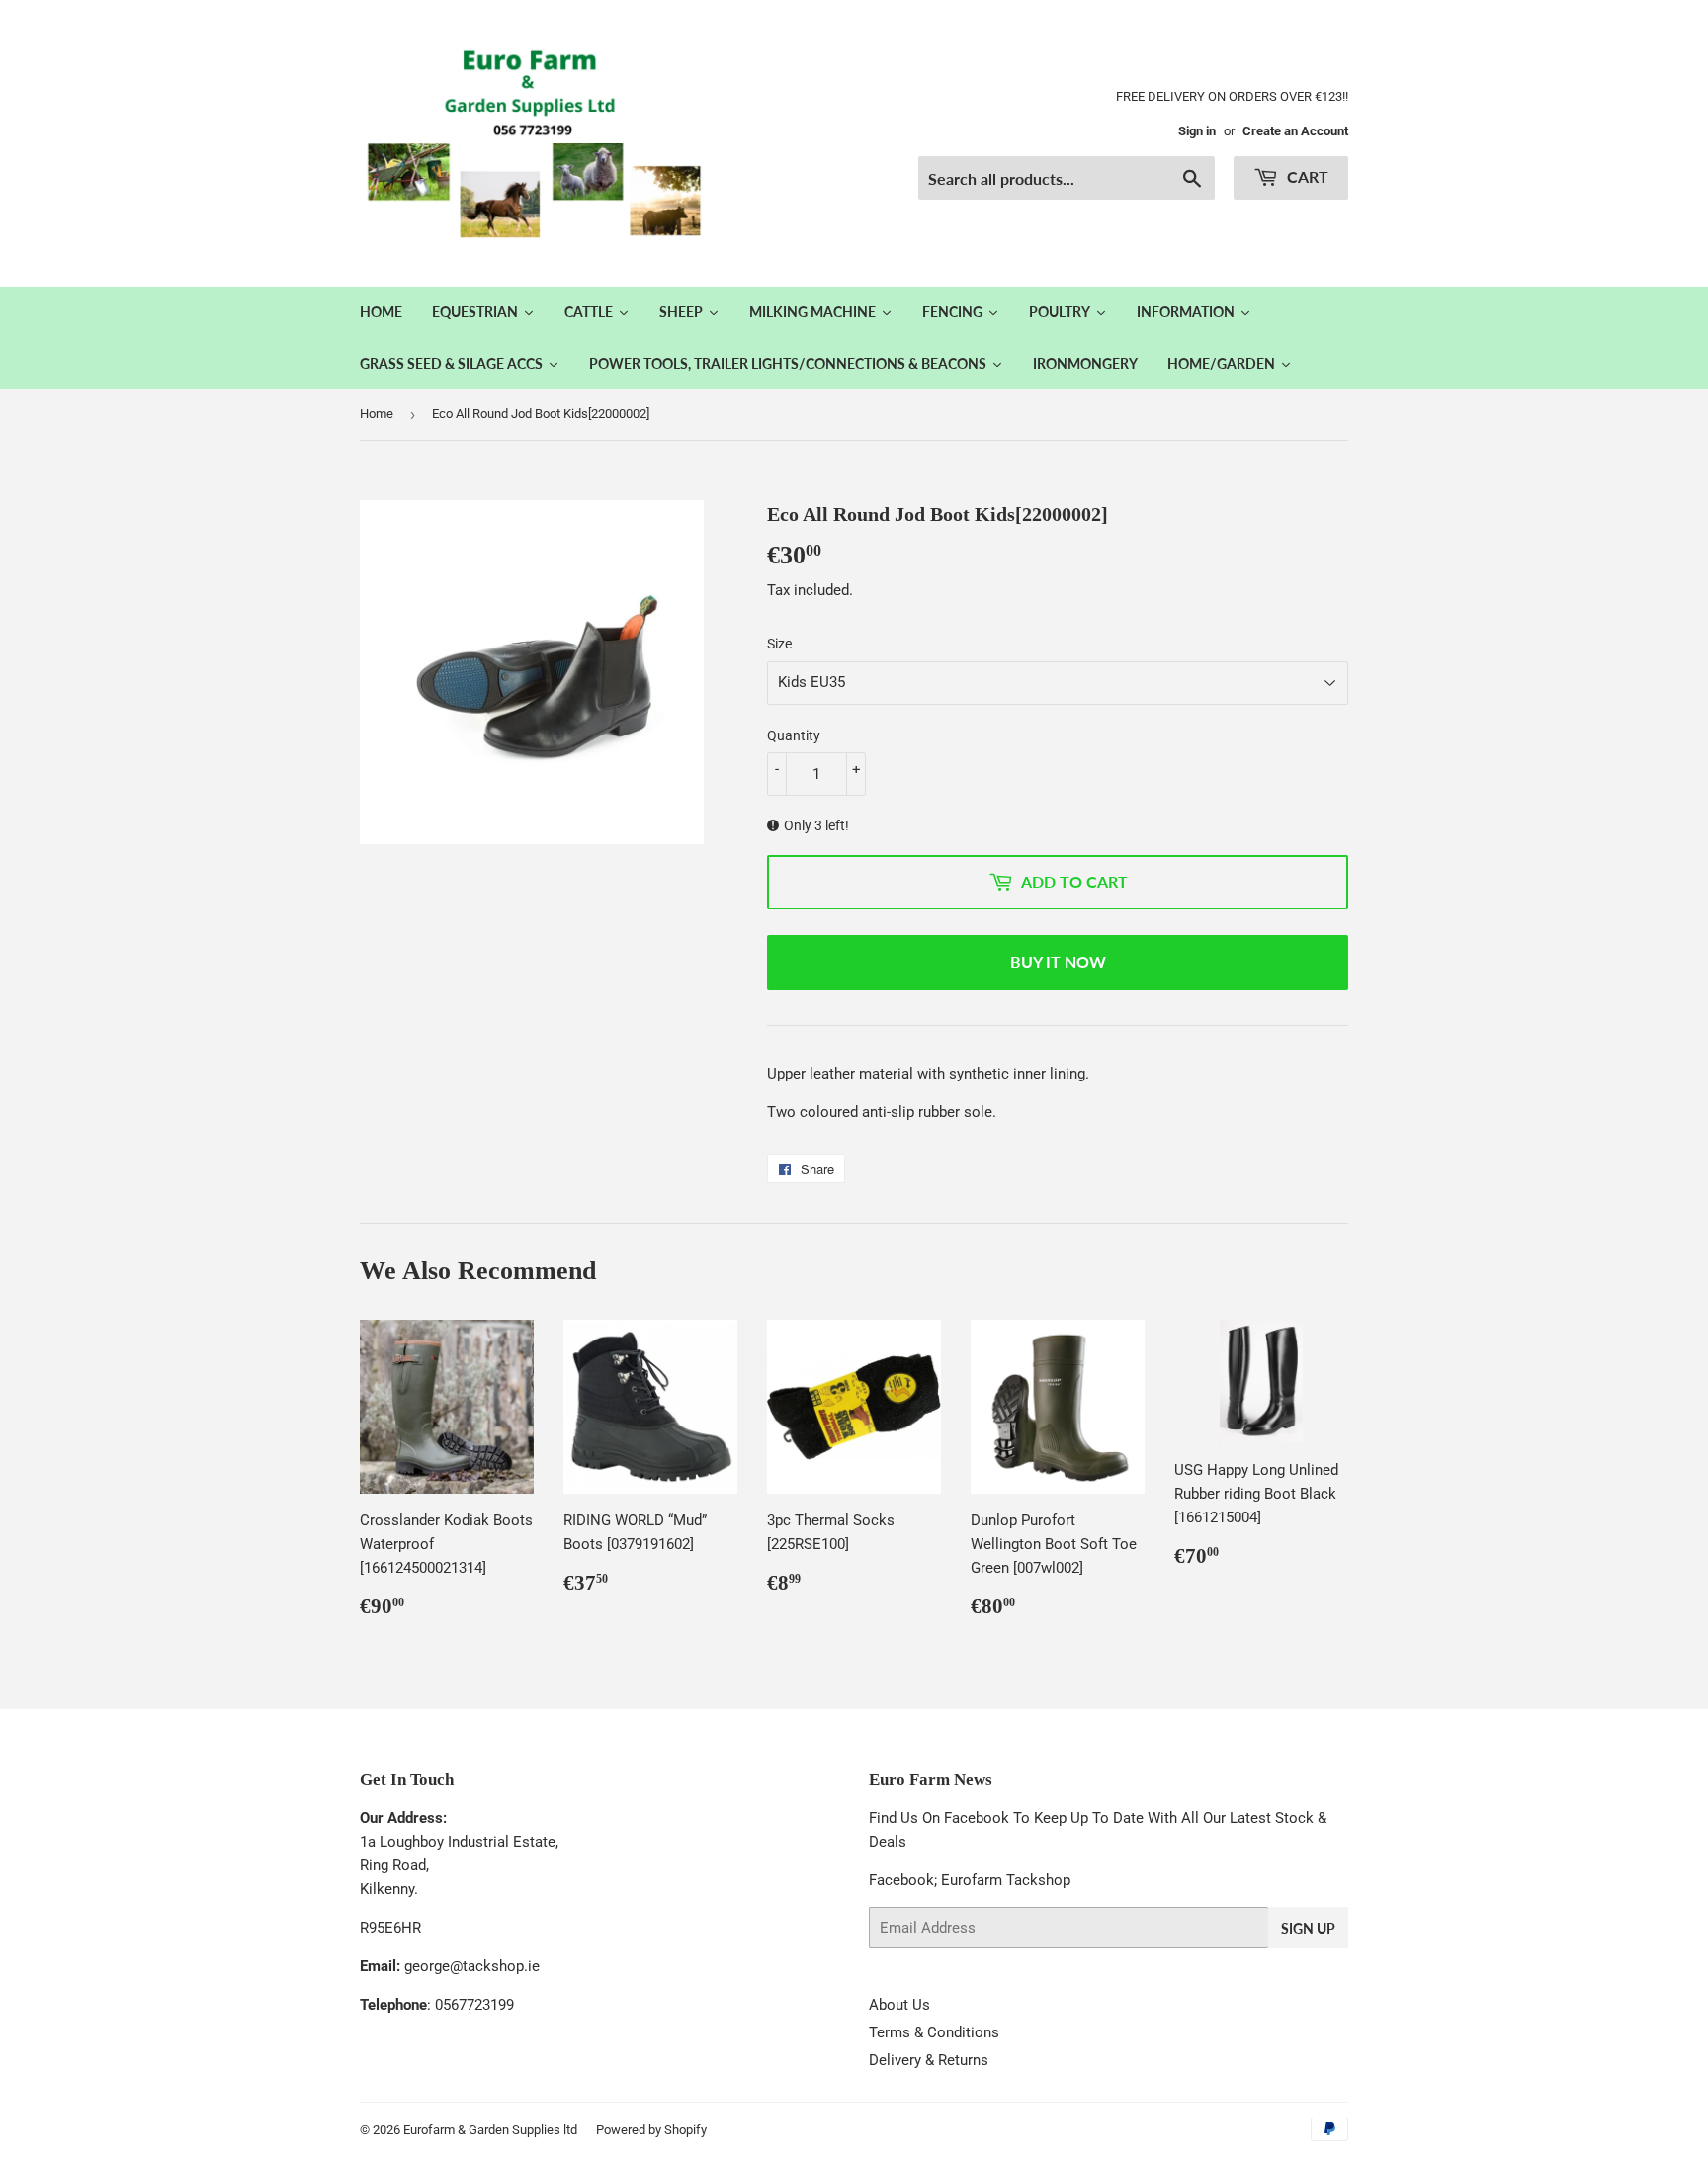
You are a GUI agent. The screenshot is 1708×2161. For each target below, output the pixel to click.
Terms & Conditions (934, 2032)
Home (377, 414)
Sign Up (1308, 1928)
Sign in (1197, 131)
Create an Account (1295, 131)
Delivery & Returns (929, 2060)
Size (779, 644)
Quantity (794, 735)
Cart (1306, 176)
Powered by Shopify (651, 2130)
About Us (899, 2005)
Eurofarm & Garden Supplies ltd (490, 2130)
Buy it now (1058, 961)
